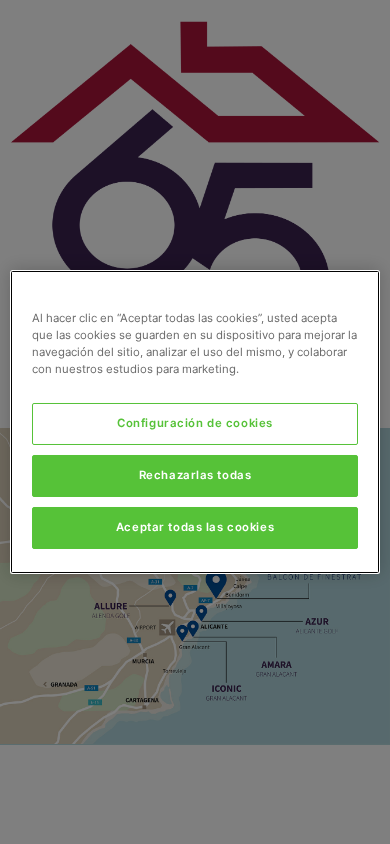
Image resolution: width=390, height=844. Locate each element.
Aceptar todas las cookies (195, 527)
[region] (195, 422)
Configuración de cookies (195, 423)
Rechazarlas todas (195, 475)
